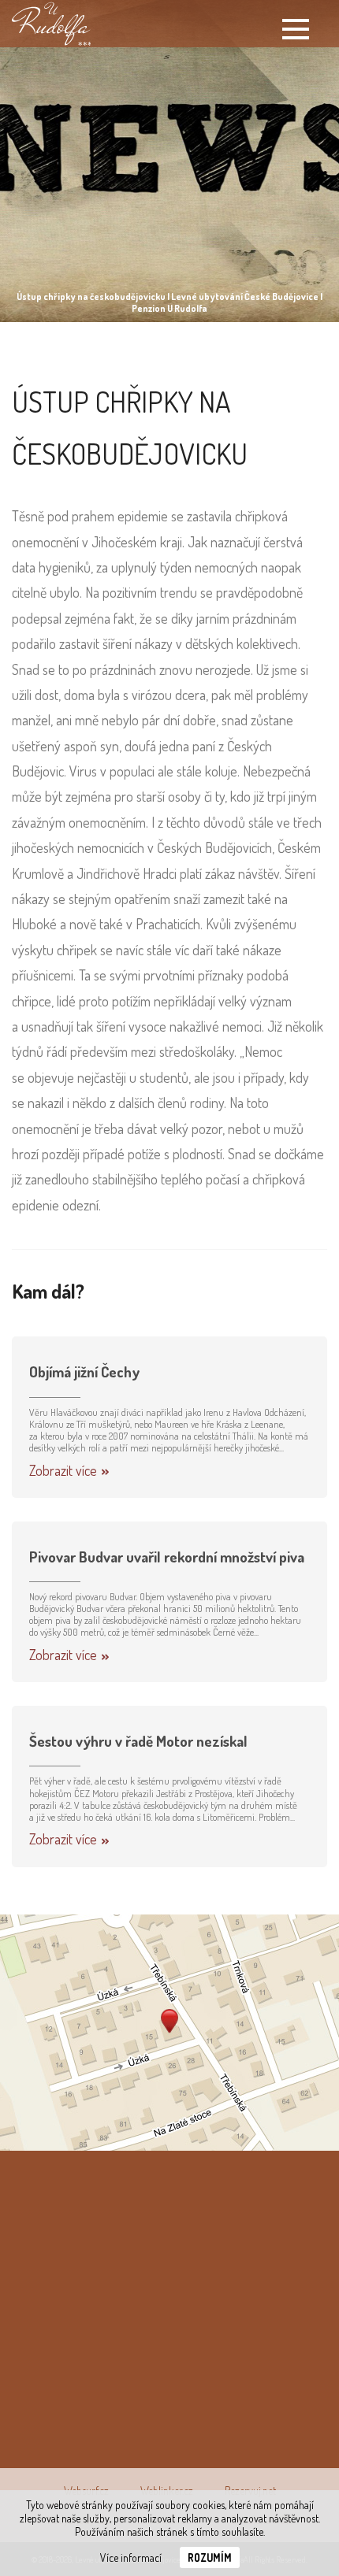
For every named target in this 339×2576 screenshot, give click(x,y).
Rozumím (210, 2557)
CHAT (245, 2233)
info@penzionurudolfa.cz (135, 2432)
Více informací (131, 2557)
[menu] (296, 29)
